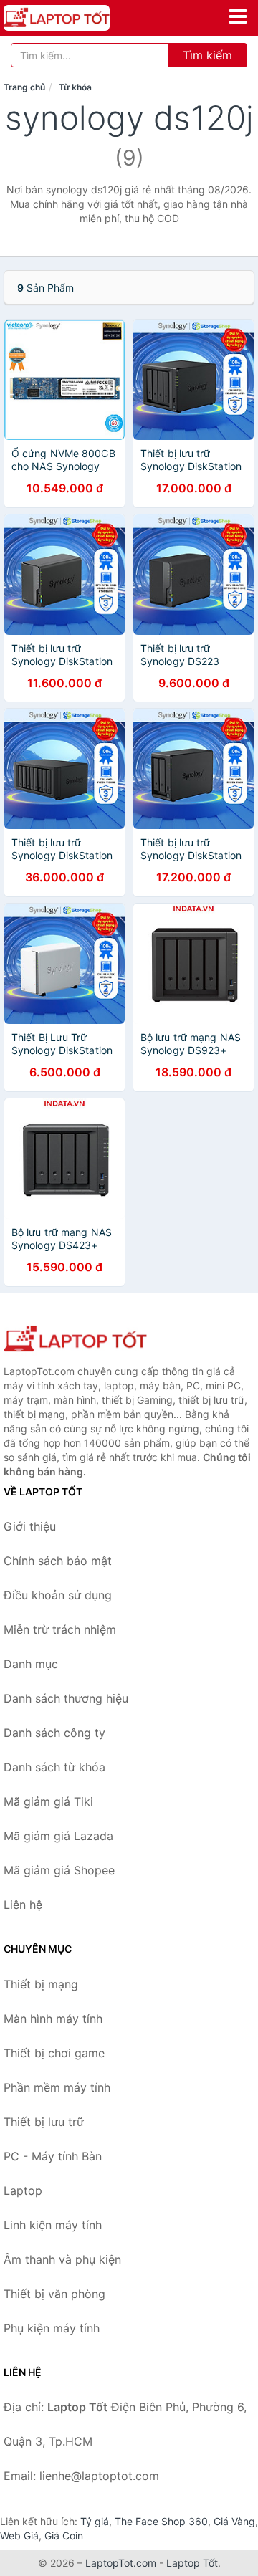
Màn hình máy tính (53, 2019)
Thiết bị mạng (41, 1984)
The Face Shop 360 (161, 2521)
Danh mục (31, 1664)
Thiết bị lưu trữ (44, 2122)
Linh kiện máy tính (53, 2225)
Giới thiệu (30, 1526)
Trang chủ (24, 87)
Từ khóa (75, 87)
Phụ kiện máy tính (52, 2328)
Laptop (23, 2190)
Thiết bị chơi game (54, 2053)
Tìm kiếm (207, 55)
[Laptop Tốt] (75, 1340)
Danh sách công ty (54, 1733)
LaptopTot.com (121, 2563)
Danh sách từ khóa (54, 1767)
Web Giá (19, 2536)
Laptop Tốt (192, 2563)
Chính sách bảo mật (58, 1561)
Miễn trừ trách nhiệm (60, 1629)
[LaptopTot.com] (77, 18)
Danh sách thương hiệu (66, 1698)
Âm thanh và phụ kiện (62, 2259)
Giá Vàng (234, 2521)
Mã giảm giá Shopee (59, 1870)
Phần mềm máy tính (57, 2087)
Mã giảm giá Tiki (48, 1801)
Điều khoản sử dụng (58, 1595)
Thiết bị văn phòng (54, 2294)
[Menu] (238, 16)
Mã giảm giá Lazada (58, 1836)
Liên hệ (23, 1905)
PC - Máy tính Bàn (53, 2156)
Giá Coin (64, 2536)
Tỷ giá (95, 2521)
